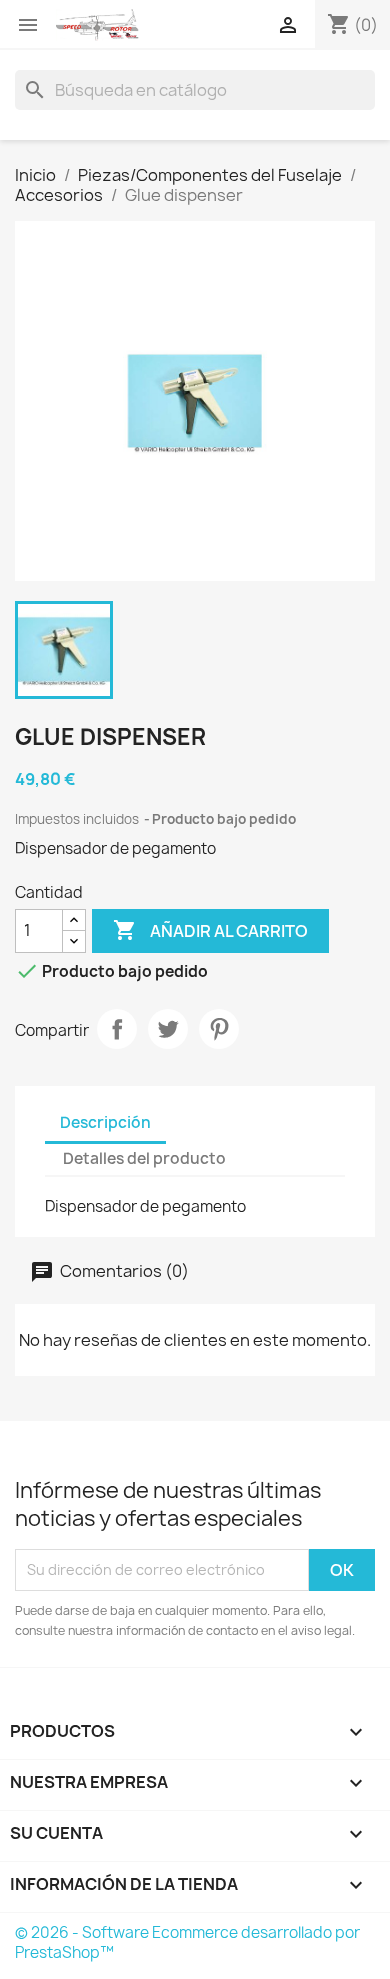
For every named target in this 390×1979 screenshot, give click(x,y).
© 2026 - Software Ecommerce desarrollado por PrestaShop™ (187, 1942)
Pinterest (219, 1029)
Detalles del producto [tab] (144, 1158)
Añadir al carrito (210, 930)
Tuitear (168, 1029)
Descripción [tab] (105, 1122)
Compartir (117, 1029)
